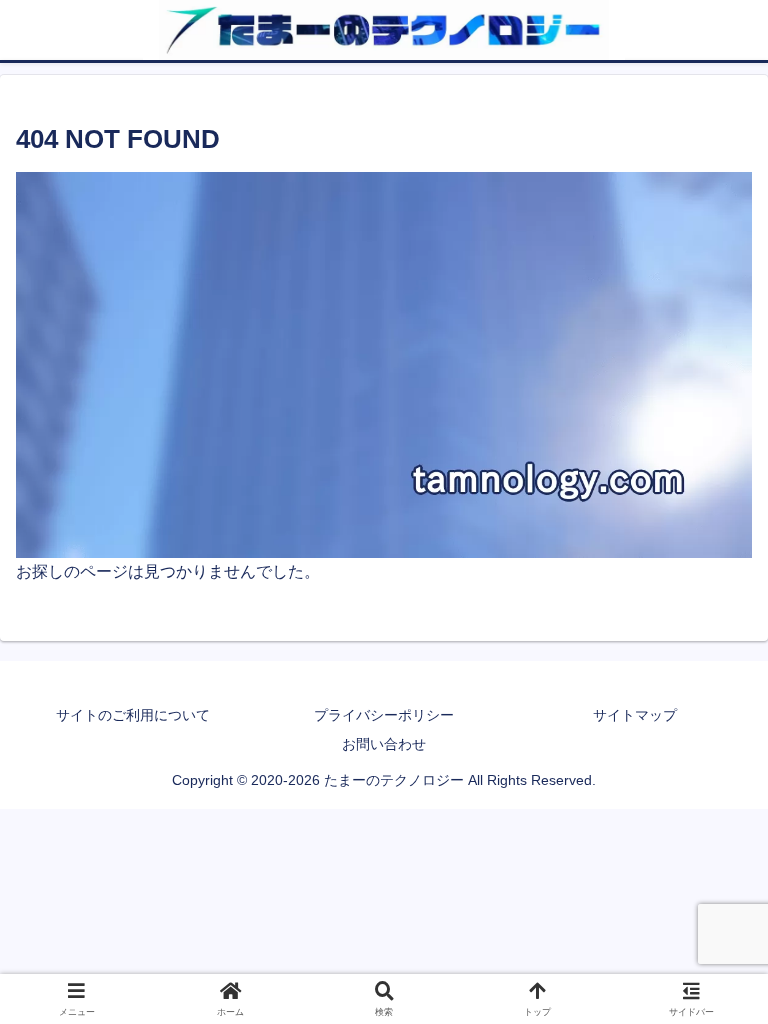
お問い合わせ (384, 744)
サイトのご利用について (133, 715)
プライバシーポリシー (384, 715)
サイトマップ (635, 715)
